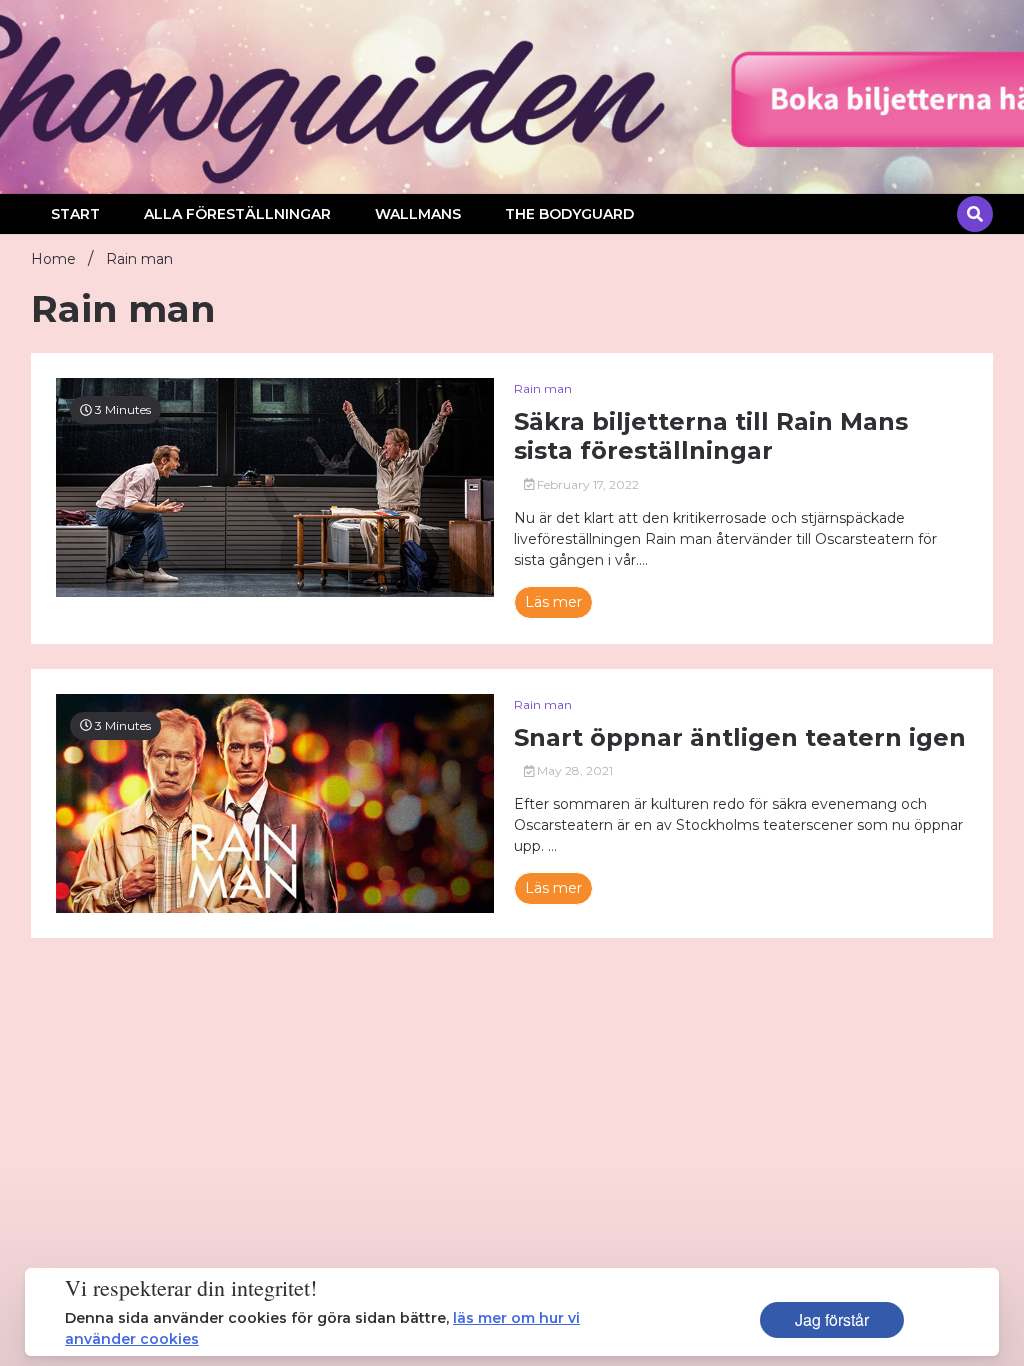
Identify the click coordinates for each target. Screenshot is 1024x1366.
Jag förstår (832, 1319)
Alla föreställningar (237, 214)
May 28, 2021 (573, 770)
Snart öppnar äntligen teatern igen (740, 738)
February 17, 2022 (586, 484)
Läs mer (553, 602)
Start (75, 214)
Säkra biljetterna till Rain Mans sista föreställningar (711, 436)
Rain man (543, 388)
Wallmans (418, 214)
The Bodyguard (569, 214)
